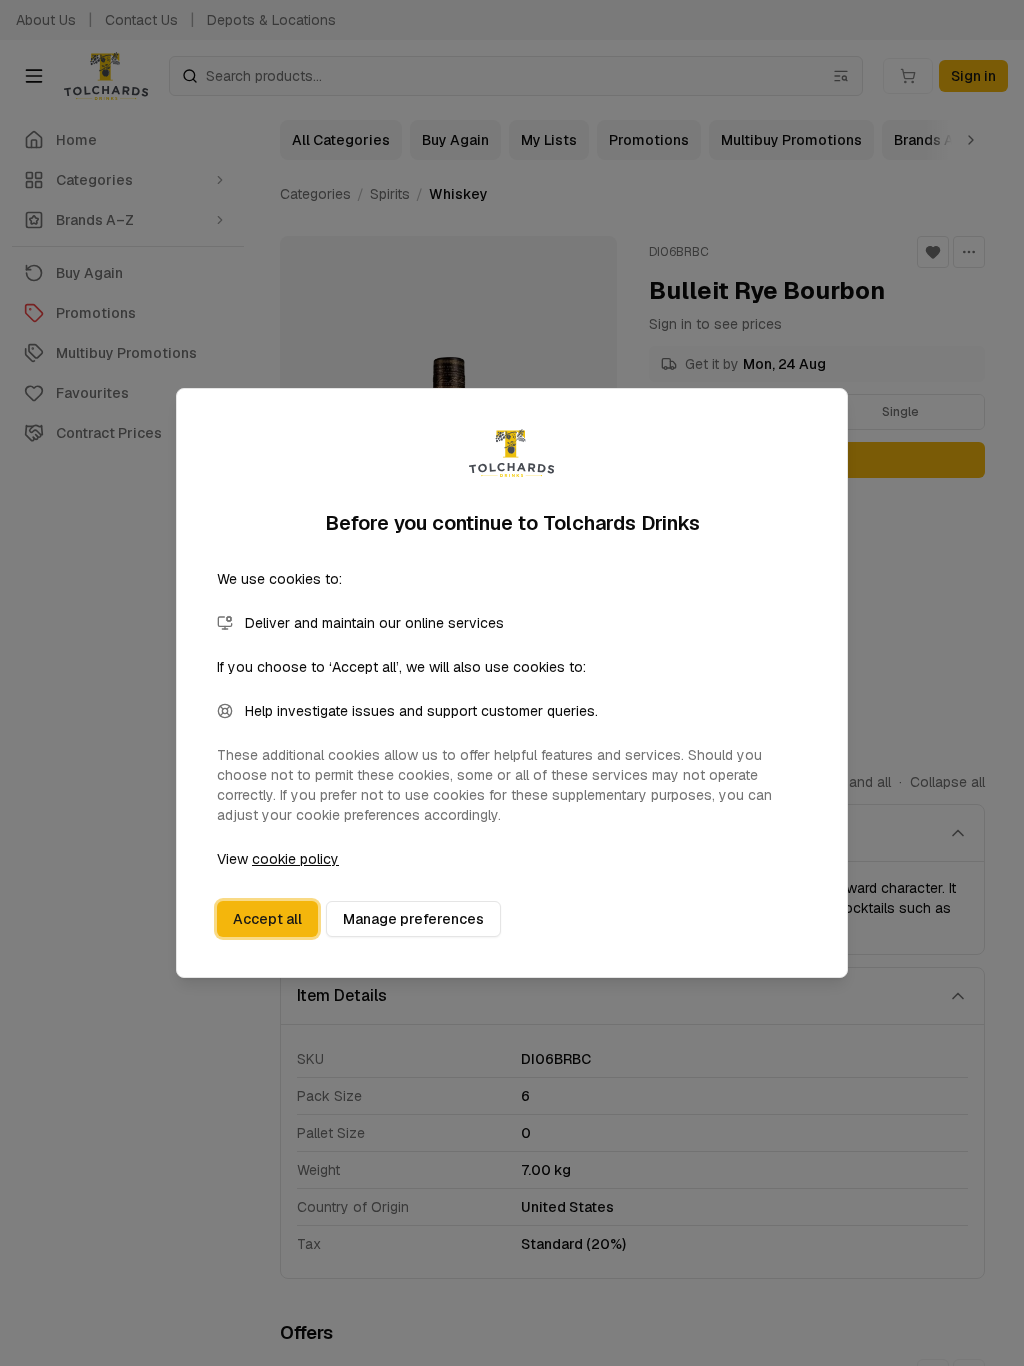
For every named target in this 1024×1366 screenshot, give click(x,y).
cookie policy (295, 859)
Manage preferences (413, 919)
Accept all (267, 919)
